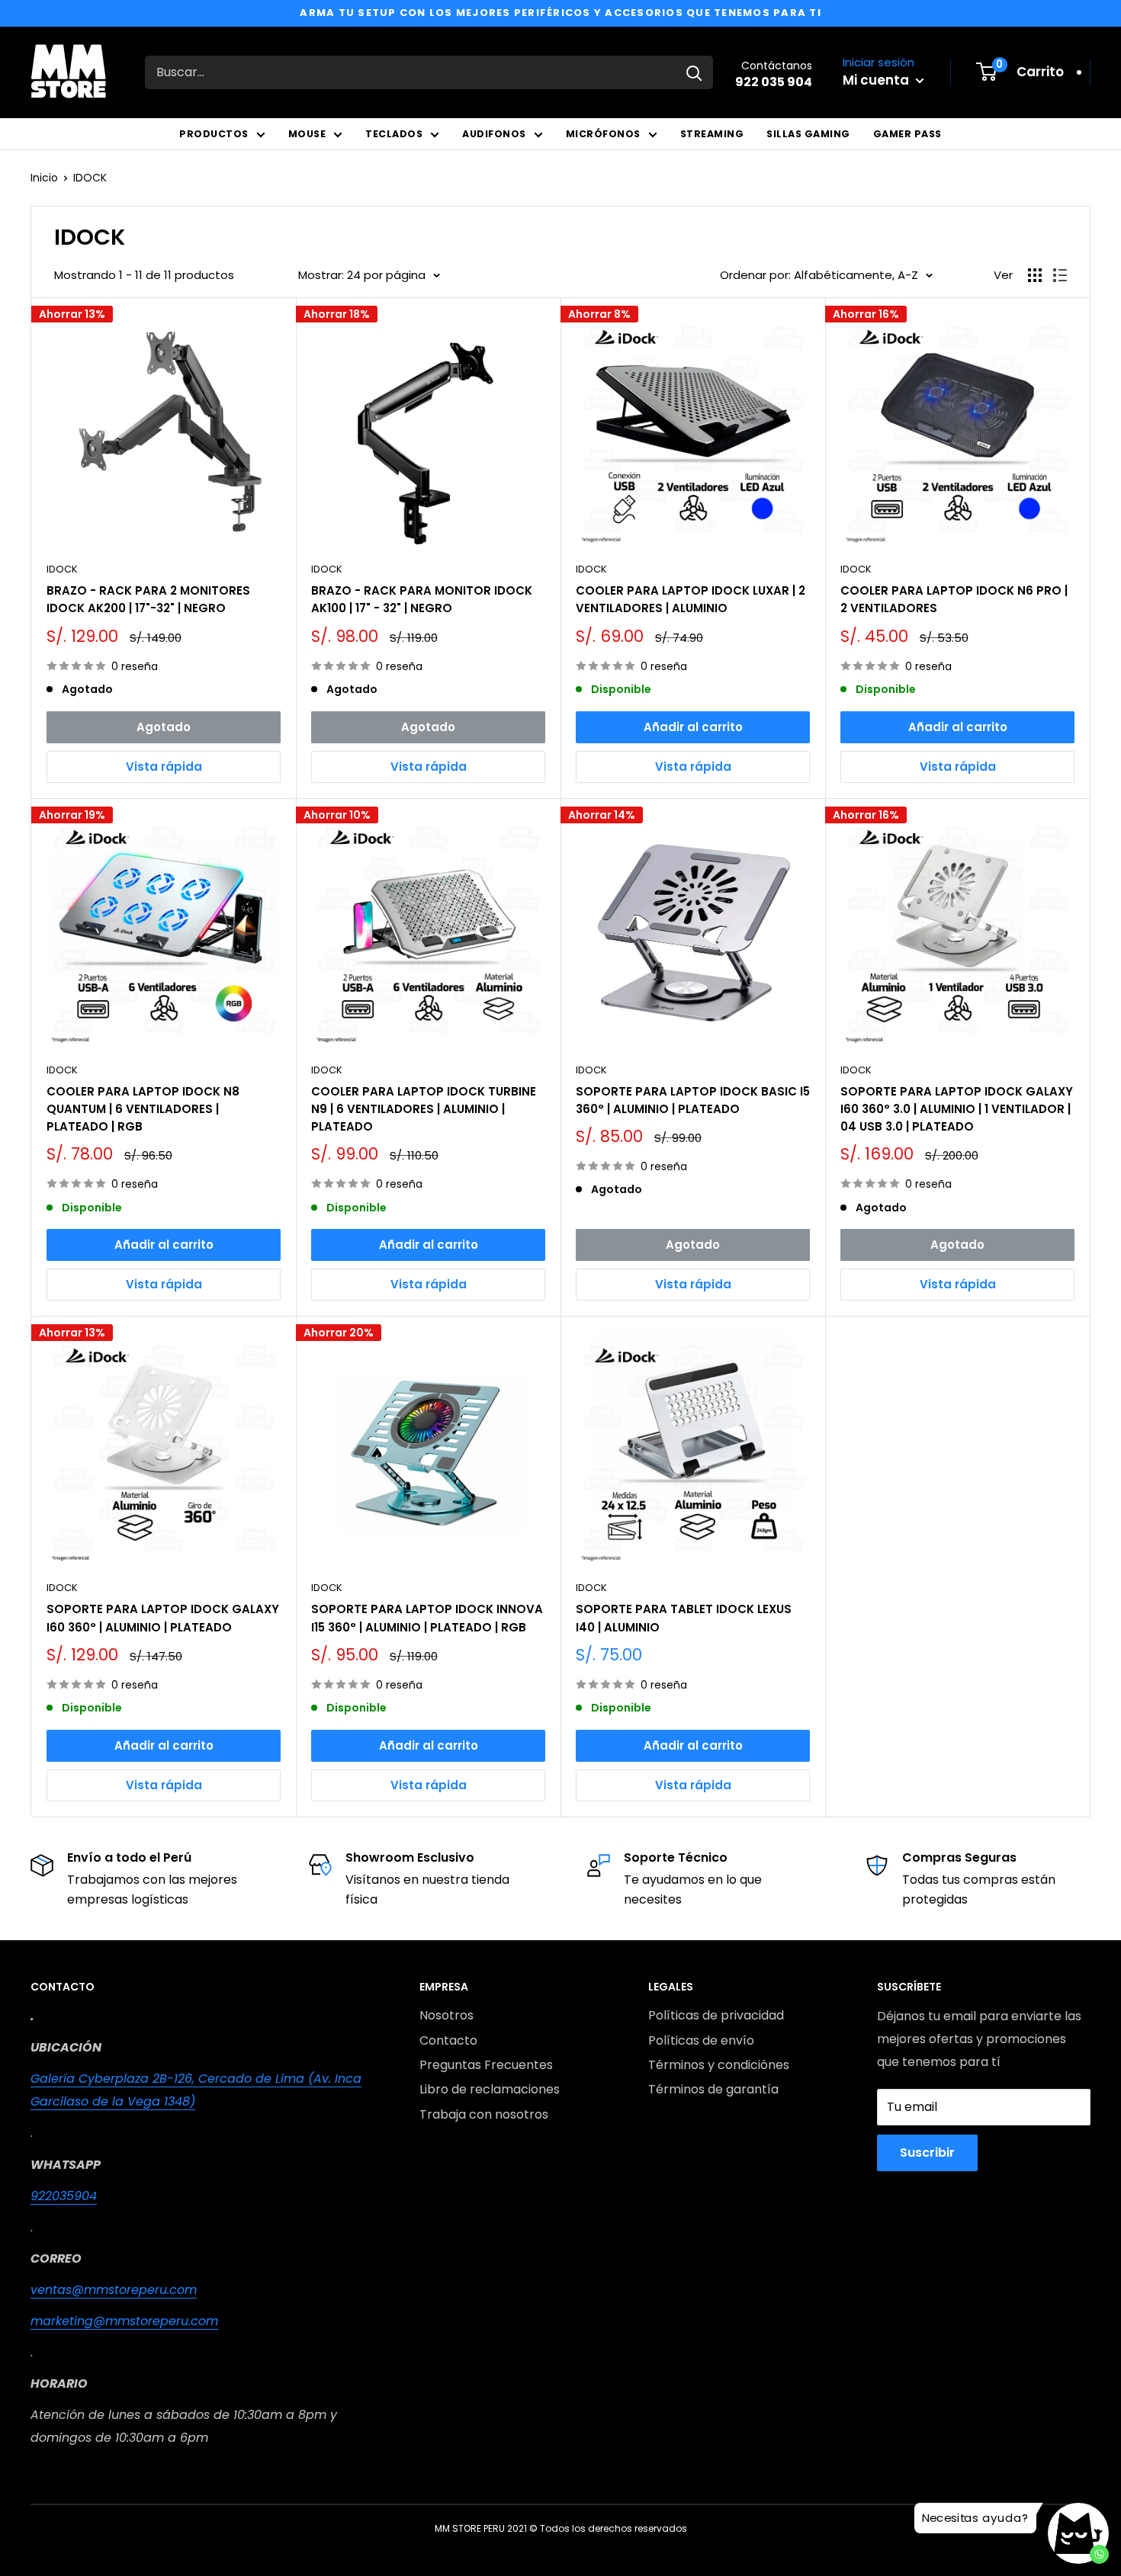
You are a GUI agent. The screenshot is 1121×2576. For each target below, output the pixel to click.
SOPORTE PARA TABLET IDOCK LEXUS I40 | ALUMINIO (684, 1618)
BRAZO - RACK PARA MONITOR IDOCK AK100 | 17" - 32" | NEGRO (422, 599)
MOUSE (307, 134)
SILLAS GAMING (808, 134)
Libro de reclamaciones (490, 2089)
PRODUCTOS (214, 134)
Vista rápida (164, 767)
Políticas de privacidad (716, 2015)
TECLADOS (394, 134)
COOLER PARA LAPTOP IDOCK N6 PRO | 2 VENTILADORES (954, 599)
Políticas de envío (701, 2040)
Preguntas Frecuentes (486, 2065)
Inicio (44, 178)
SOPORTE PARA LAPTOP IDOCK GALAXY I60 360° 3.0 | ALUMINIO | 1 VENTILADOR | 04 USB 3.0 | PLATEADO (957, 1109)
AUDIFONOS (494, 134)
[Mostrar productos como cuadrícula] (1035, 275)
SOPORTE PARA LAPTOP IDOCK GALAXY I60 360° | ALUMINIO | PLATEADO (163, 1618)
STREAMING (712, 134)
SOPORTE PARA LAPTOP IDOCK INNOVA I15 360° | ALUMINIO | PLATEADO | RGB (427, 1618)
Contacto (448, 2040)
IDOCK (90, 178)
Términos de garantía (713, 2089)
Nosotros (446, 2015)
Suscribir (927, 2153)
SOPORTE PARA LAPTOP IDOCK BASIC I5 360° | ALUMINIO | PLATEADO (693, 1100)
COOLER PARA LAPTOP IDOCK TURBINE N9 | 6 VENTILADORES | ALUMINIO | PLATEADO (424, 1109)
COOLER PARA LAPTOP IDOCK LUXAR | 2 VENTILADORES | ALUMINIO (691, 599)
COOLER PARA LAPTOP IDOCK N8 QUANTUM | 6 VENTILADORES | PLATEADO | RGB (143, 1109)
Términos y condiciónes (719, 2065)
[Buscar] (694, 72)
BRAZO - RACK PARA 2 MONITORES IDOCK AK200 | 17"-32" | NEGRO (148, 599)
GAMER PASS (907, 134)
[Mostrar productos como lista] (1060, 275)
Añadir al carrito (693, 727)
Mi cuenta (877, 80)
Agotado (164, 727)
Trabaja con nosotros (484, 2114)
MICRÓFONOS (603, 134)
